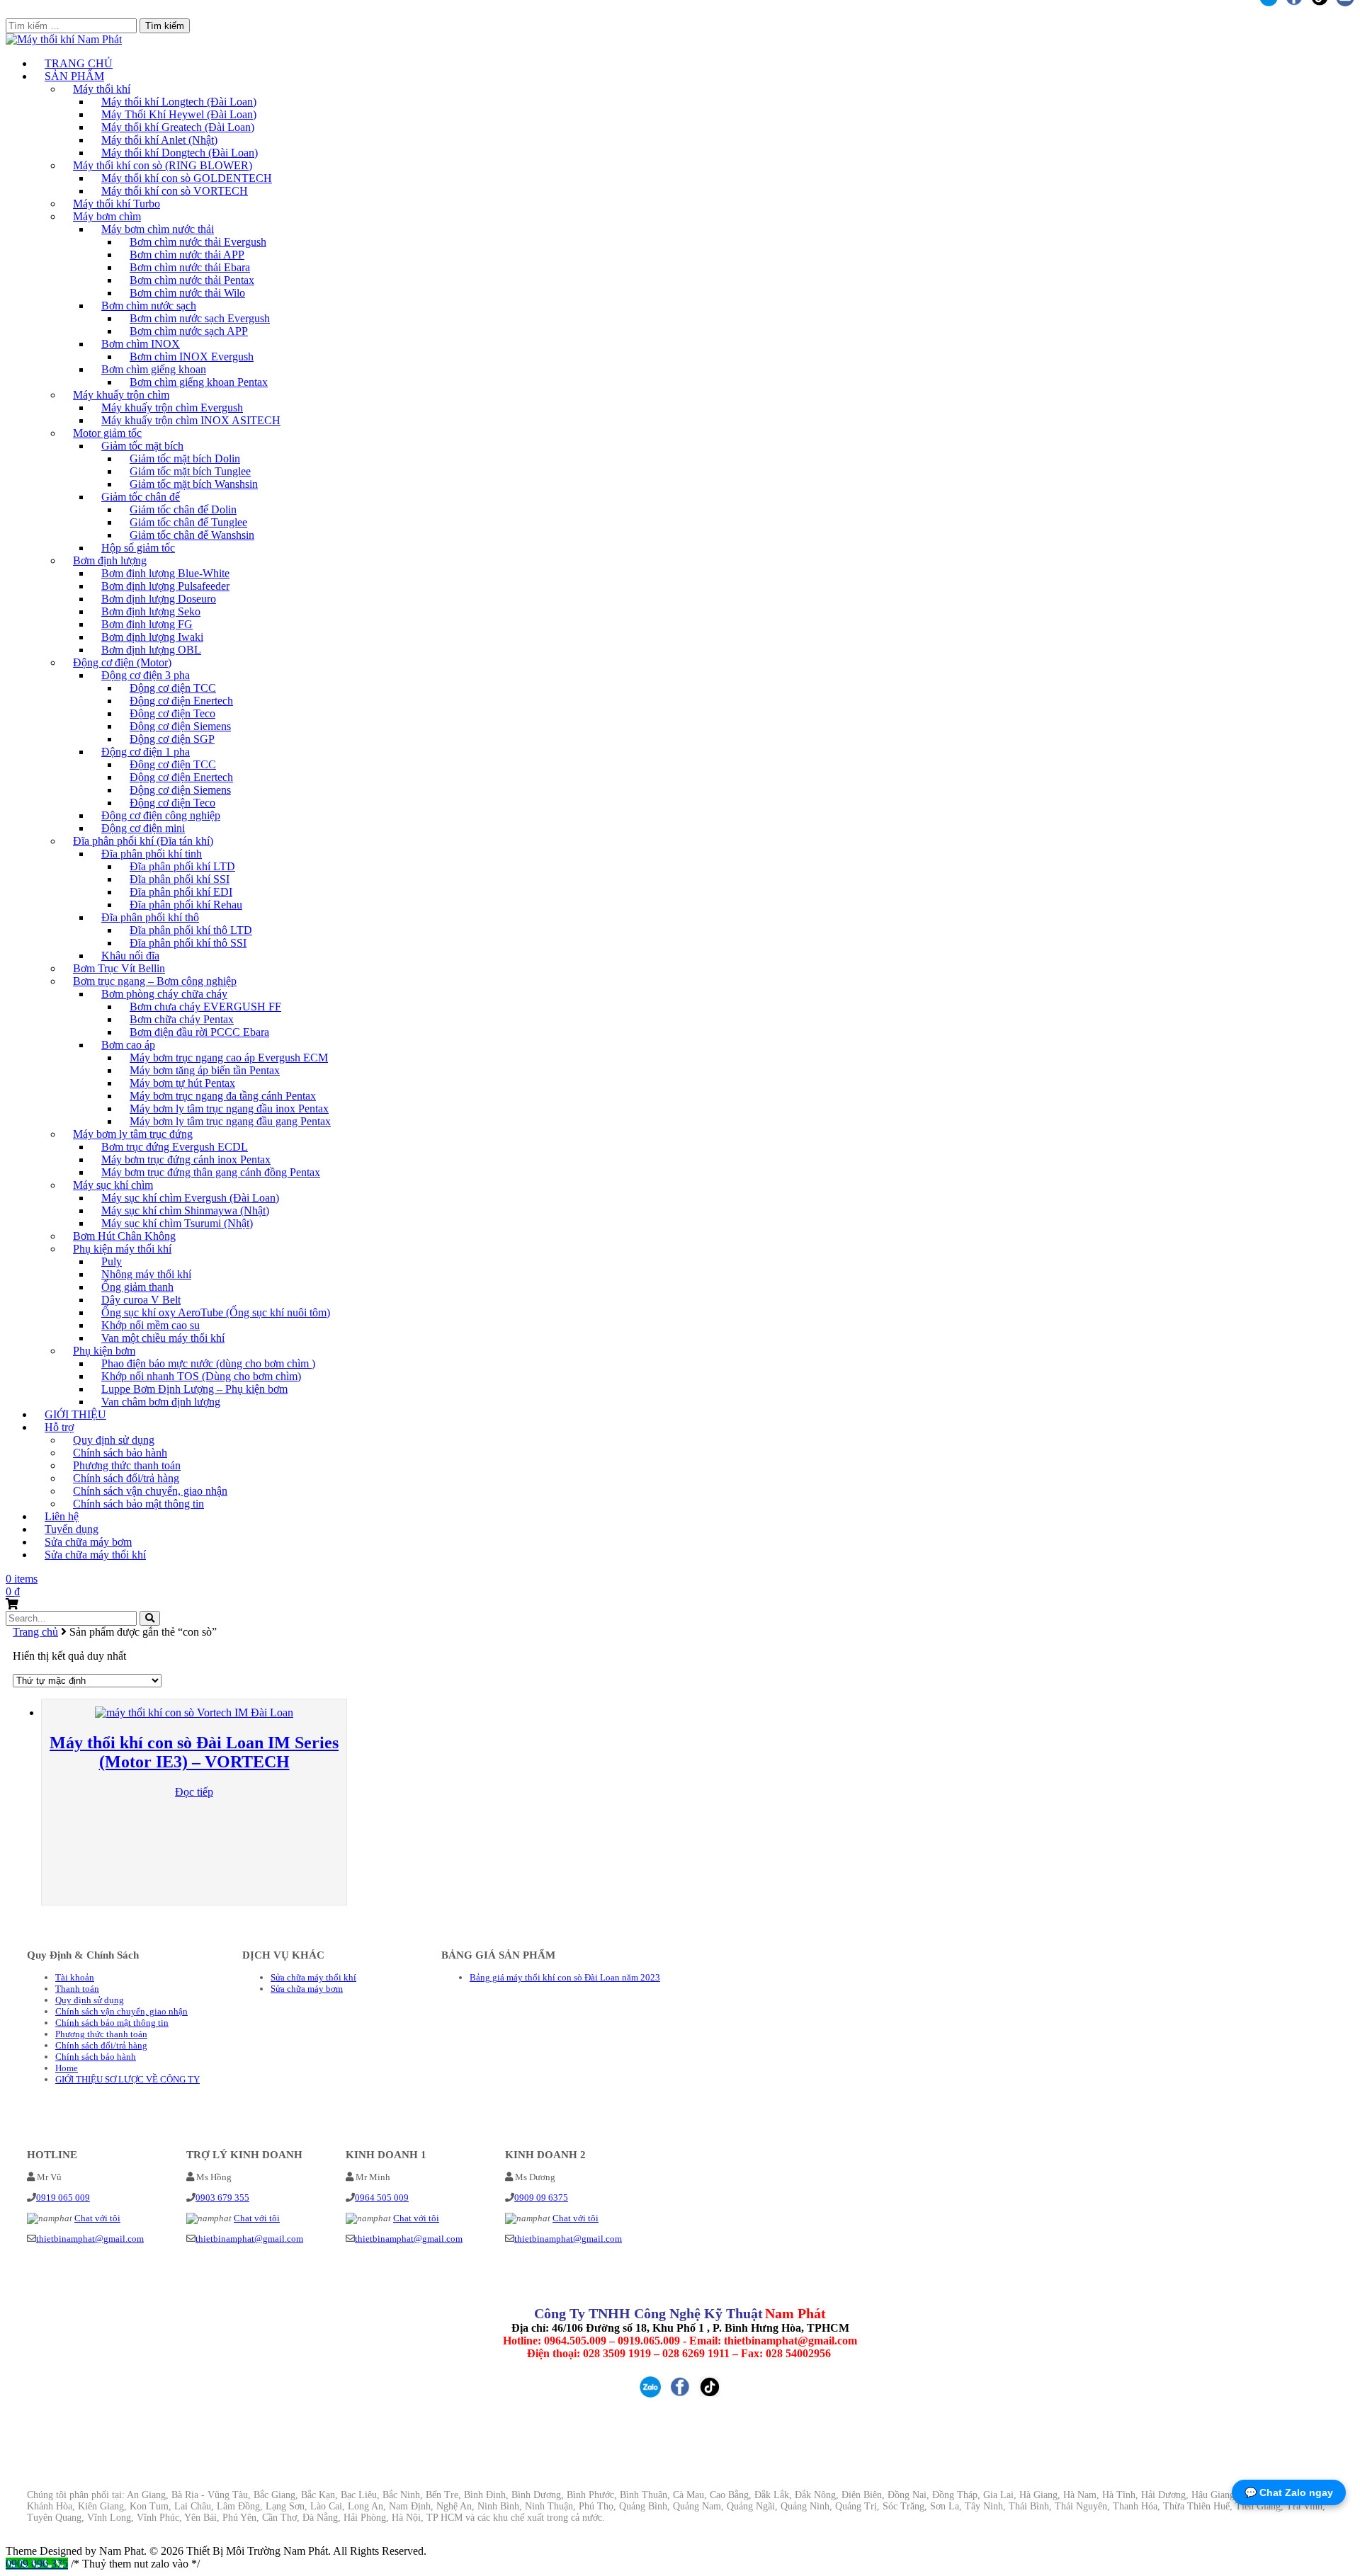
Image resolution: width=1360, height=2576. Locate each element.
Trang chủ (35, 1632)
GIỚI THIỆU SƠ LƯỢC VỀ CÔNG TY (127, 2079)
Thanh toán (77, 1989)
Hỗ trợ (59, 1427)
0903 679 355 (222, 2198)
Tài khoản (75, 1977)
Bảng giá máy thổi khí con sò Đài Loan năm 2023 (565, 1977)
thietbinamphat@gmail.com (90, 2239)
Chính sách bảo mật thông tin (138, 1504)
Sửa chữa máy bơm (307, 1989)
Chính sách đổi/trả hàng (101, 2045)
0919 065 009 (63, 2198)
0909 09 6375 (541, 2198)
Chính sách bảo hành (96, 2057)
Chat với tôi (97, 2218)
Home (67, 2068)
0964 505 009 (382, 2198)
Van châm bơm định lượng (161, 1402)
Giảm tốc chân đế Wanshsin (192, 535)
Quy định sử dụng (90, 2000)
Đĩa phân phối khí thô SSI (188, 943)
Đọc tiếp (194, 1792)
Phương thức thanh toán (101, 2034)
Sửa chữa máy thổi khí (95, 1555)
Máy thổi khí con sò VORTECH (175, 191)
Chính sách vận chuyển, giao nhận (121, 2011)
